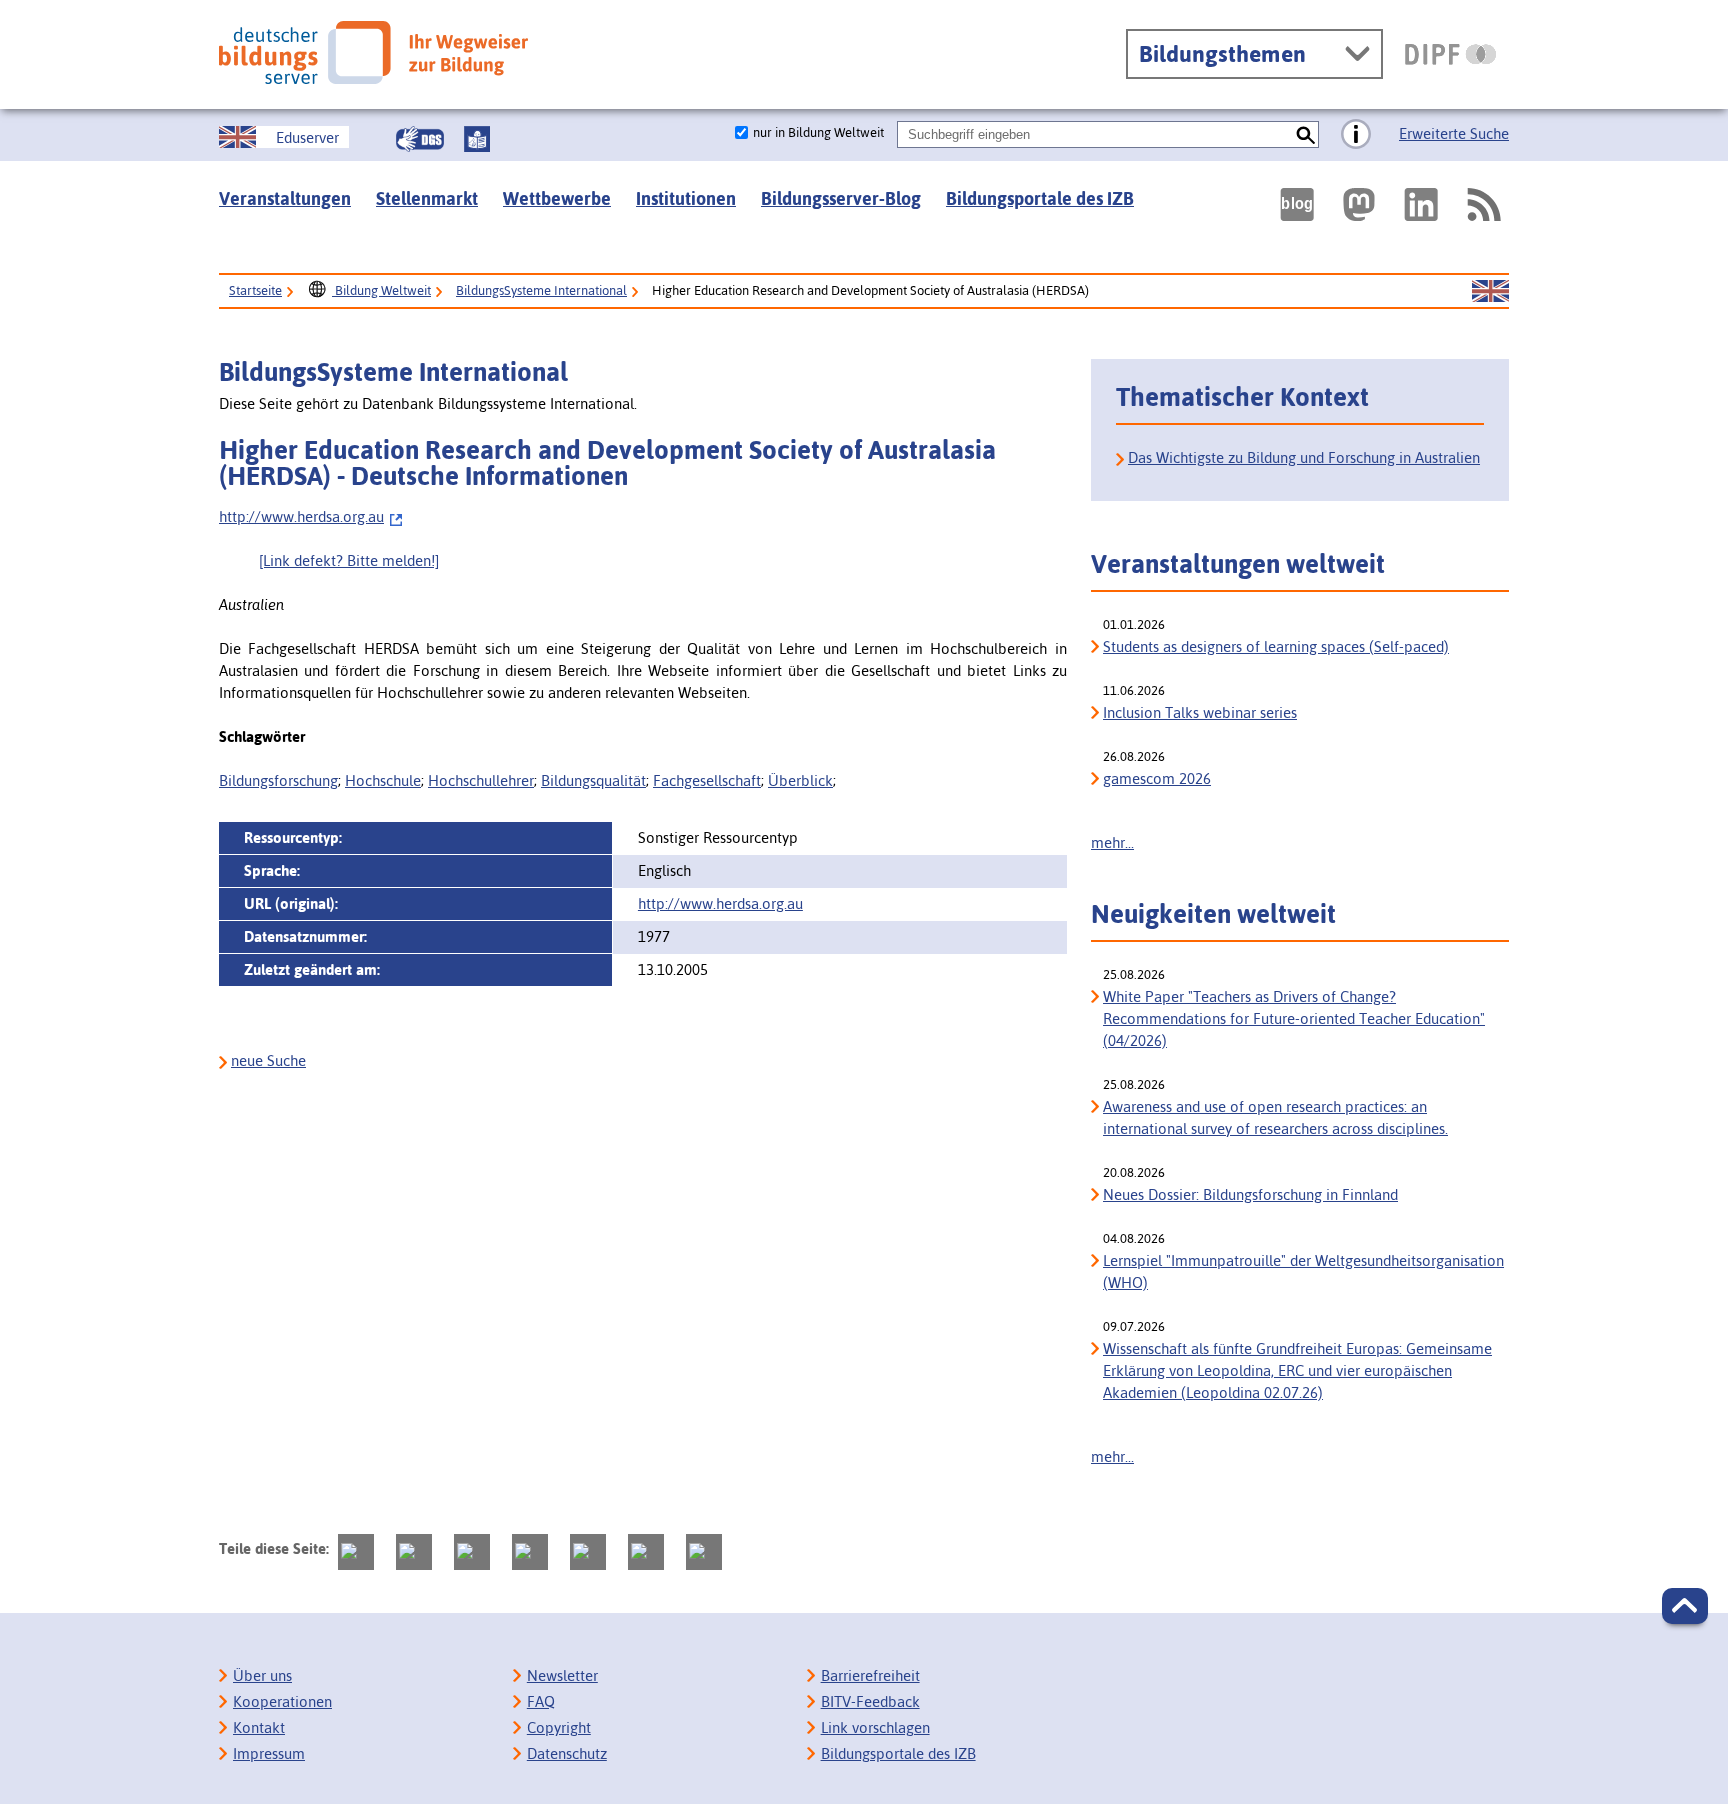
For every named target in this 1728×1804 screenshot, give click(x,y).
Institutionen (686, 198)
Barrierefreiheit (870, 1675)
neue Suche (268, 1060)
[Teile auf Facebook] (414, 1552)
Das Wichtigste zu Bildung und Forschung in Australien (1304, 457)
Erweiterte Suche (1454, 133)
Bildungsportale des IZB (1040, 198)
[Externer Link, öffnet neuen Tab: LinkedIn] (1421, 204)
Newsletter (562, 1675)
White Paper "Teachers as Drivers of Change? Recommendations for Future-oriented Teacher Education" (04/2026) (1294, 1018)
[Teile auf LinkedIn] (588, 1552)
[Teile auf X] (472, 1552)
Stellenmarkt (427, 198)
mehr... (1112, 842)
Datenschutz (567, 1753)
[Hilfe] (1356, 135)
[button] (1685, 1606)
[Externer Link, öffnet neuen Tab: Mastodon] (1359, 204)
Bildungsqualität (593, 780)
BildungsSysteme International (541, 290)
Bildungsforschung (278, 780)
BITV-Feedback (870, 1701)
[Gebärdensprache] (420, 139)
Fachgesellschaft (707, 780)
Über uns (262, 1675)
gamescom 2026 (1157, 778)
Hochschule (383, 780)
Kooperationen (282, 1701)
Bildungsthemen (1222, 54)
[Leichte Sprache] (477, 139)
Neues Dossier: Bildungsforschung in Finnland (1250, 1194)
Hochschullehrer (481, 780)
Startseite (255, 290)
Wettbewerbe (557, 198)
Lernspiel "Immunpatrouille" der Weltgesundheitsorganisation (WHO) (1303, 1271)
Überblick (800, 780)
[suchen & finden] (1305, 134)
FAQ (541, 1701)
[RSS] (1483, 204)
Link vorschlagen (875, 1727)
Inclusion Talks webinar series (1200, 712)
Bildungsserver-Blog (841, 198)
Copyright (559, 1727)
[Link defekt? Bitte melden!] (349, 560)
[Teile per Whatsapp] (530, 1552)
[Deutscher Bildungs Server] (373, 52)
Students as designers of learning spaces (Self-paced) (1276, 646)
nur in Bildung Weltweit (818, 132)
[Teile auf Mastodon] (356, 1552)
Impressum (269, 1753)
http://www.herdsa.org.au (301, 516)
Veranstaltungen (285, 198)
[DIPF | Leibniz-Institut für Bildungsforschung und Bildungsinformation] (1450, 54)
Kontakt (259, 1727)
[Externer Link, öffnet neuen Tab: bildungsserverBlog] (1297, 204)
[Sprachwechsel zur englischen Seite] (1490, 292)
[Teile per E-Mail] (646, 1552)
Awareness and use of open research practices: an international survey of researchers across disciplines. (1275, 1117)
